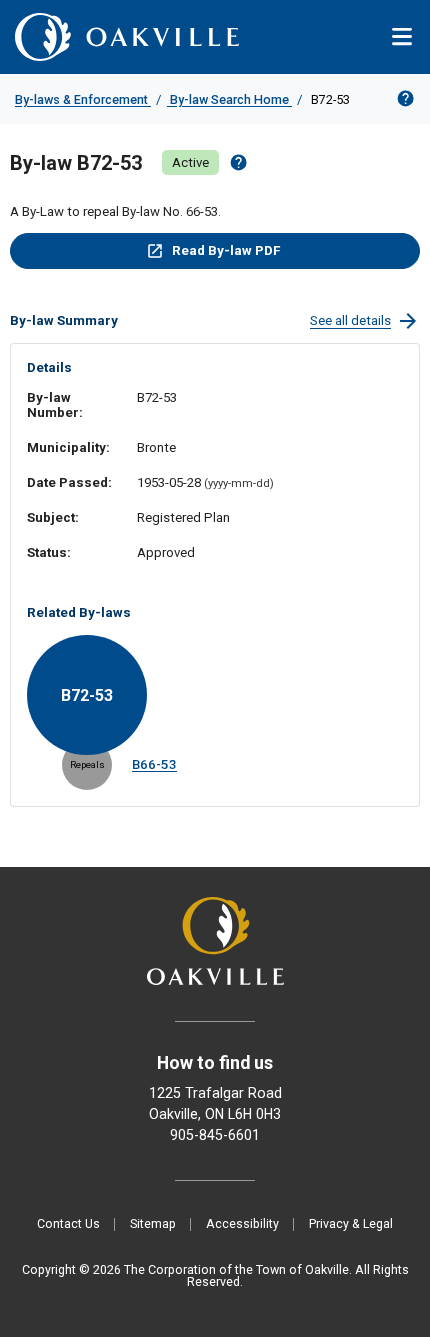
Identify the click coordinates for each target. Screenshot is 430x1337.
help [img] (238, 162)
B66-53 (154, 764)
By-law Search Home (229, 99)
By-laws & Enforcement (83, 99)
